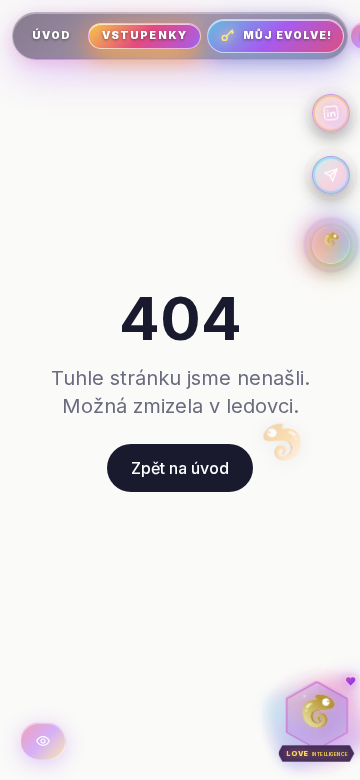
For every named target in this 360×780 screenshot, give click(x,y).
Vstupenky (144, 35)
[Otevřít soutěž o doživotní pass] (331, 245)
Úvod (51, 35)
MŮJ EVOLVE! (288, 35)
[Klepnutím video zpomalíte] (43, 741)
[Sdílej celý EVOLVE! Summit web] (331, 175)
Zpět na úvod (180, 468)
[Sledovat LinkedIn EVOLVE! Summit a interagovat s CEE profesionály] (331, 113)
